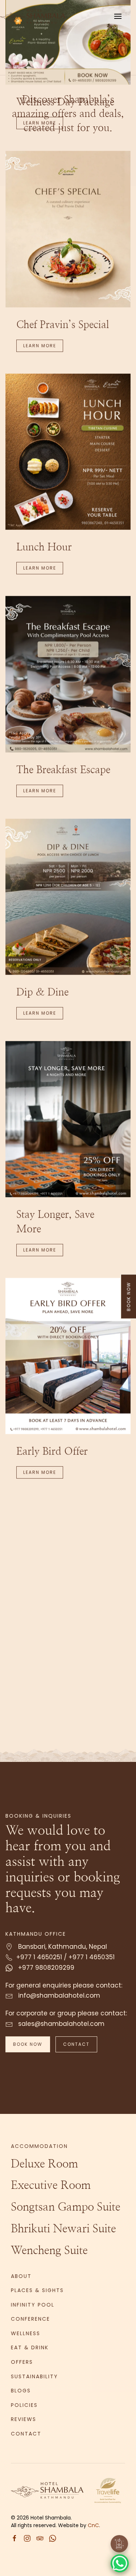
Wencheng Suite (49, 2251)
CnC (93, 2525)
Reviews (24, 2419)
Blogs (21, 2391)
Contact (76, 2044)
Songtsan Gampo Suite (66, 2207)
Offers (22, 2362)
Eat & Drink (30, 2347)
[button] (118, 16)
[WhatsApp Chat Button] (120, 2563)
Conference (30, 2319)
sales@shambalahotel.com (60, 2024)
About (21, 2276)
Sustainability (34, 2376)
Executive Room (51, 2186)
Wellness (26, 2333)
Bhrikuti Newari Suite (63, 2229)
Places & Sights (37, 2290)
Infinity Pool (33, 2305)
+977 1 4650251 (39, 1957)
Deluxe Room (44, 2164)
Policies (24, 2405)
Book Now (28, 2044)
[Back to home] (37, 16)
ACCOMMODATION (39, 2146)
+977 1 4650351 (92, 1957)
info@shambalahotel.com (58, 1995)
